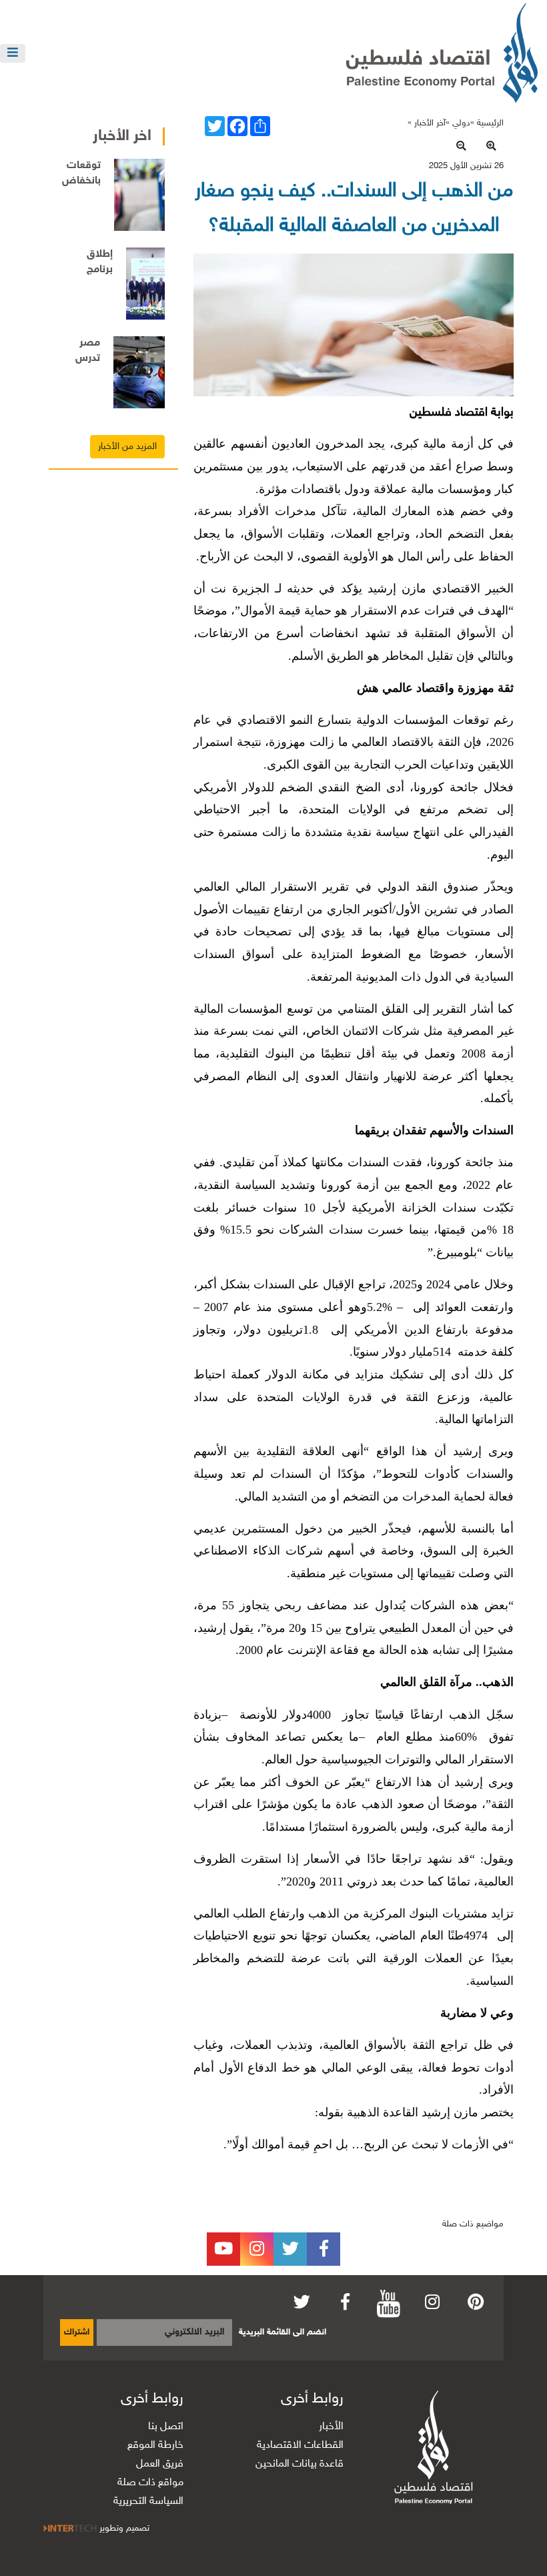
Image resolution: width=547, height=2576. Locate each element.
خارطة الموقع (155, 2446)
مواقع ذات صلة (150, 2483)
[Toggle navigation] (13, 53)
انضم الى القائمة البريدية (283, 2332)
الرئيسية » (487, 123)
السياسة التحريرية (148, 2502)
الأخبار (331, 2427)
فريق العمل (160, 2464)
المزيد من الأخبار (127, 447)
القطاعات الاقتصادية (300, 2446)
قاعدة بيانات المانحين (300, 2464)
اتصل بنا (166, 2427)
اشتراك (77, 2332)
